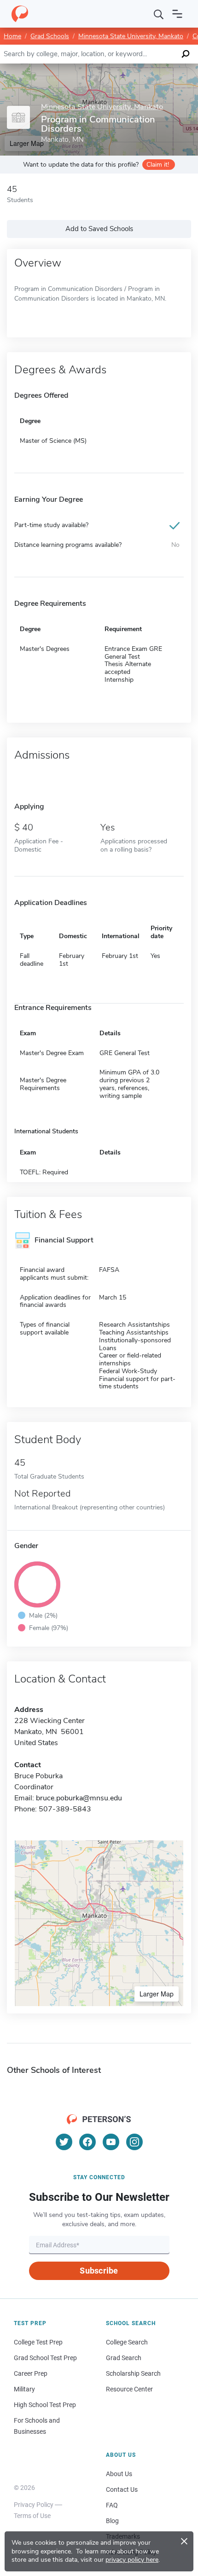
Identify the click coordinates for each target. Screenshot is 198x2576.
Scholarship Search (133, 2373)
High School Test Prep (45, 2405)
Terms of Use (32, 2516)
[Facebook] (87, 2142)
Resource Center (129, 2389)
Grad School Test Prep (45, 2358)
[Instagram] (134, 2142)
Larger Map (157, 1994)
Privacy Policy (34, 2505)
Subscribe (99, 2271)
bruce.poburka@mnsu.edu (79, 1798)
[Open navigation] (177, 14)
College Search (127, 2342)
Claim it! (158, 165)
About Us (119, 2474)
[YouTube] (111, 2142)
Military (24, 2389)
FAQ (112, 2505)
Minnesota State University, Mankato (131, 36)
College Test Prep (38, 2342)
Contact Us (122, 2489)
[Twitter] (64, 2142)
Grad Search (124, 2358)
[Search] (159, 14)
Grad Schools (50, 36)
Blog (112, 2521)
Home (12, 36)
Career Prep (31, 2373)
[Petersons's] (20, 14)
